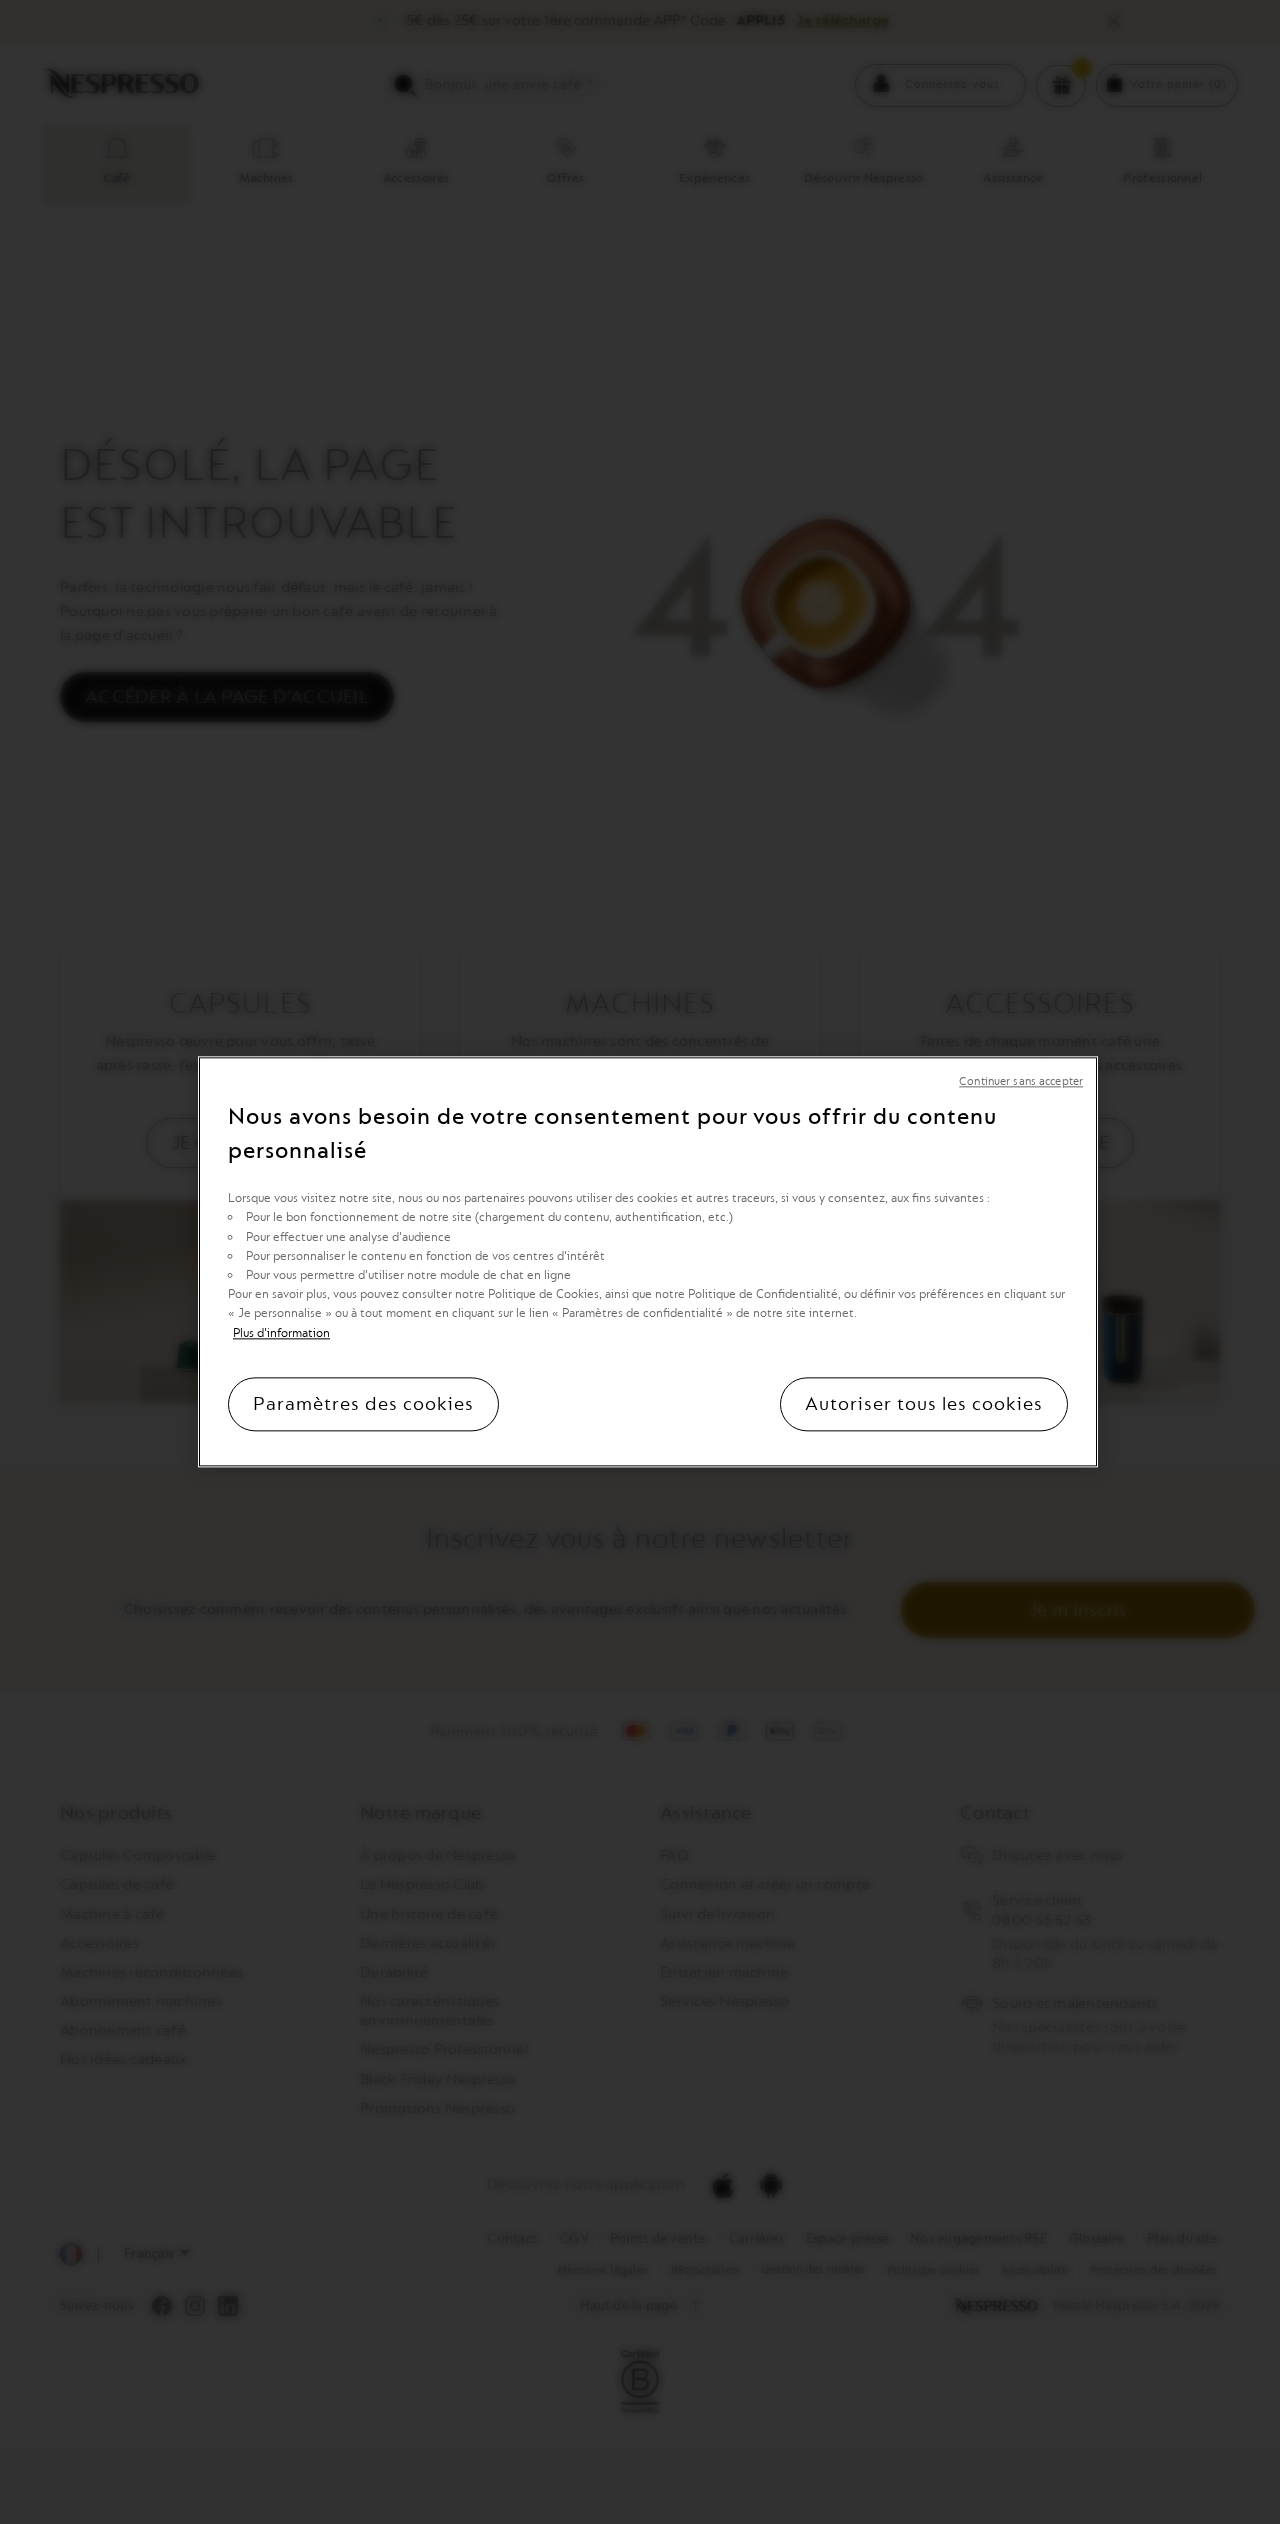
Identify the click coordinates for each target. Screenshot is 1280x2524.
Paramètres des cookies (363, 1405)
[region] (648, 1261)
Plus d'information (281, 1333)
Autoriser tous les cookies (924, 1405)
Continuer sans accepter (1021, 1081)
